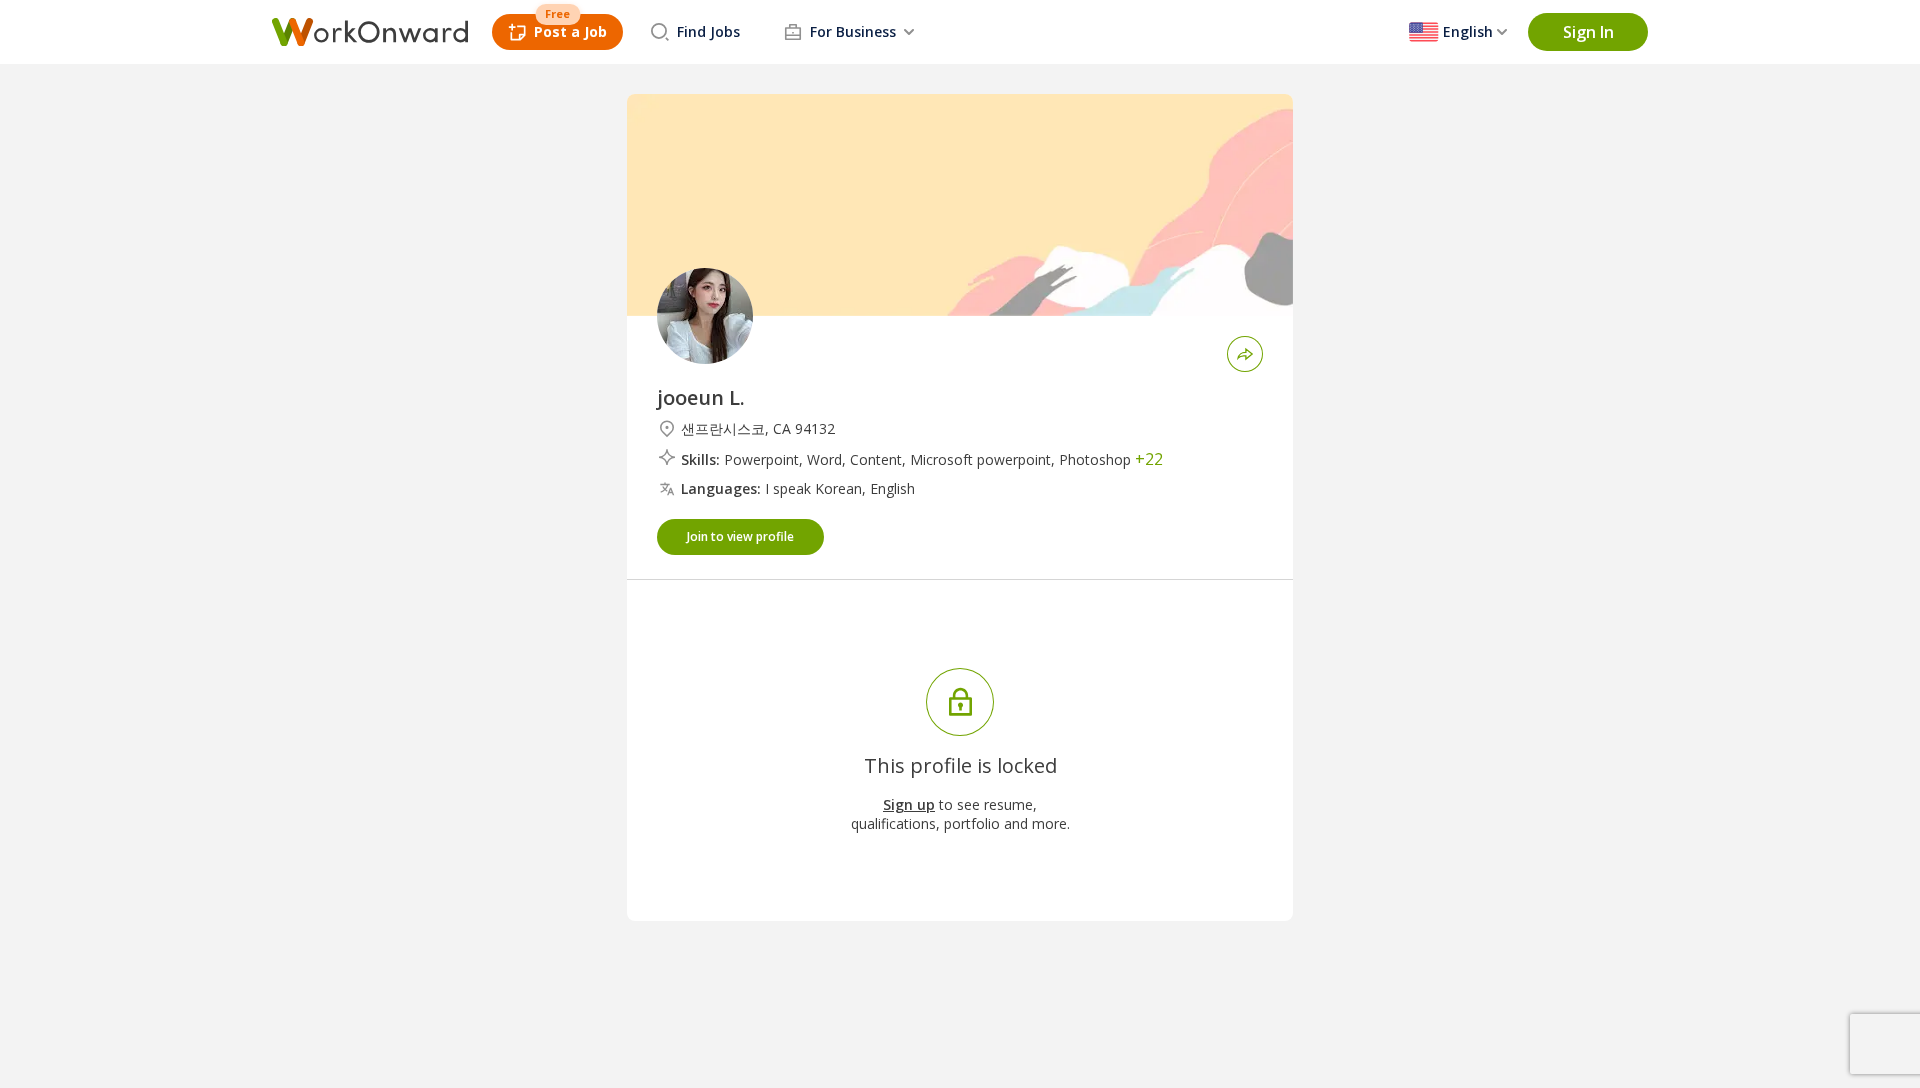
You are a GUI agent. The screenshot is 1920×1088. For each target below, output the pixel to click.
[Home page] (370, 32)
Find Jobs (708, 31)
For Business (853, 31)
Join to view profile (740, 536)
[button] (1588, 32)
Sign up (909, 804)
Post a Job (570, 31)
